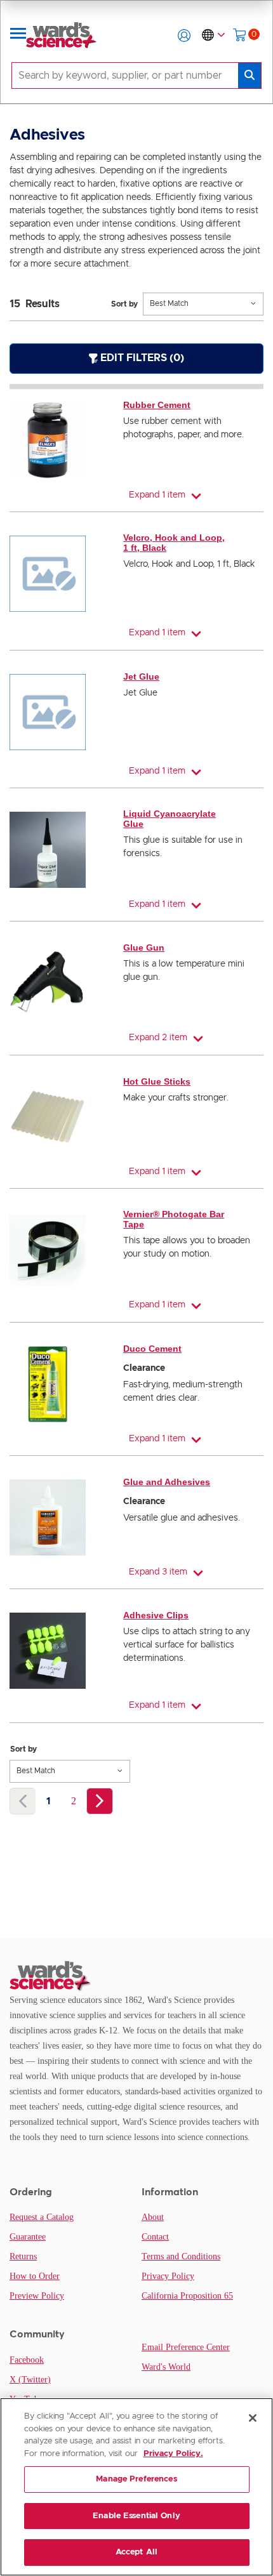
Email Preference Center (186, 2347)
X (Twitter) (30, 2380)
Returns (23, 2256)
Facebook (27, 2360)
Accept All (136, 2552)
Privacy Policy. (173, 2454)
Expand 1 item (157, 495)
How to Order (35, 2276)
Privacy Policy (168, 2276)
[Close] (253, 2418)
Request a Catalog (42, 2217)
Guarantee (28, 2237)
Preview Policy (37, 2296)
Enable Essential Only (136, 2516)
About (153, 2217)
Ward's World (166, 2367)
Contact (155, 2237)
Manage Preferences (136, 2479)
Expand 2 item (158, 1038)
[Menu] (18, 36)
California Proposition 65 (187, 2296)
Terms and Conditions (181, 2256)
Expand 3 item (158, 1572)
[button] (184, 36)
